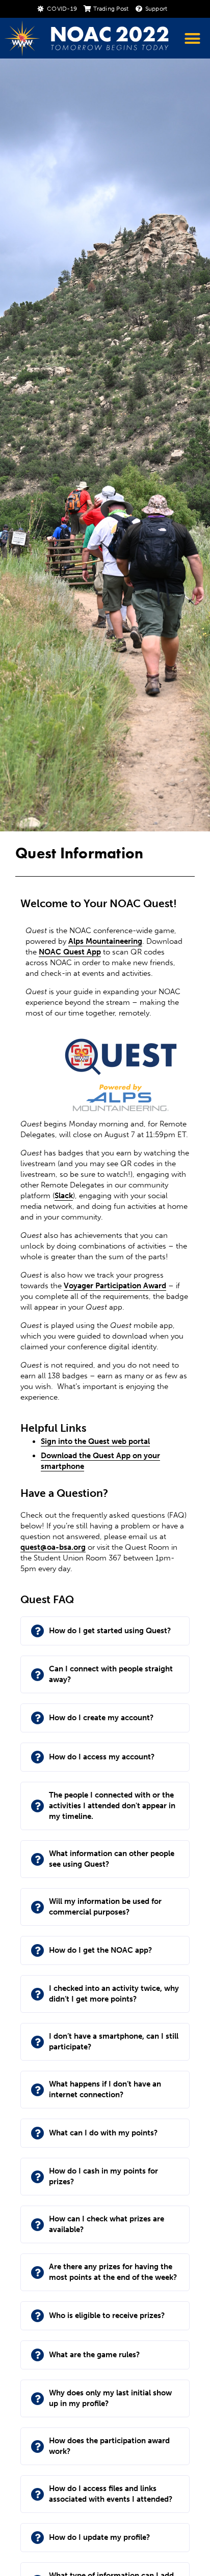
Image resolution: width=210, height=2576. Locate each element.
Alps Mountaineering (105, 941)
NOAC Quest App (70, 952)
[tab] (105, 1631)
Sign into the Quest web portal (95, 1441)
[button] (192, 39)
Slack (64, 1196)
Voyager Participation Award (115, 1286)
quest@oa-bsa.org (53, 1547)
